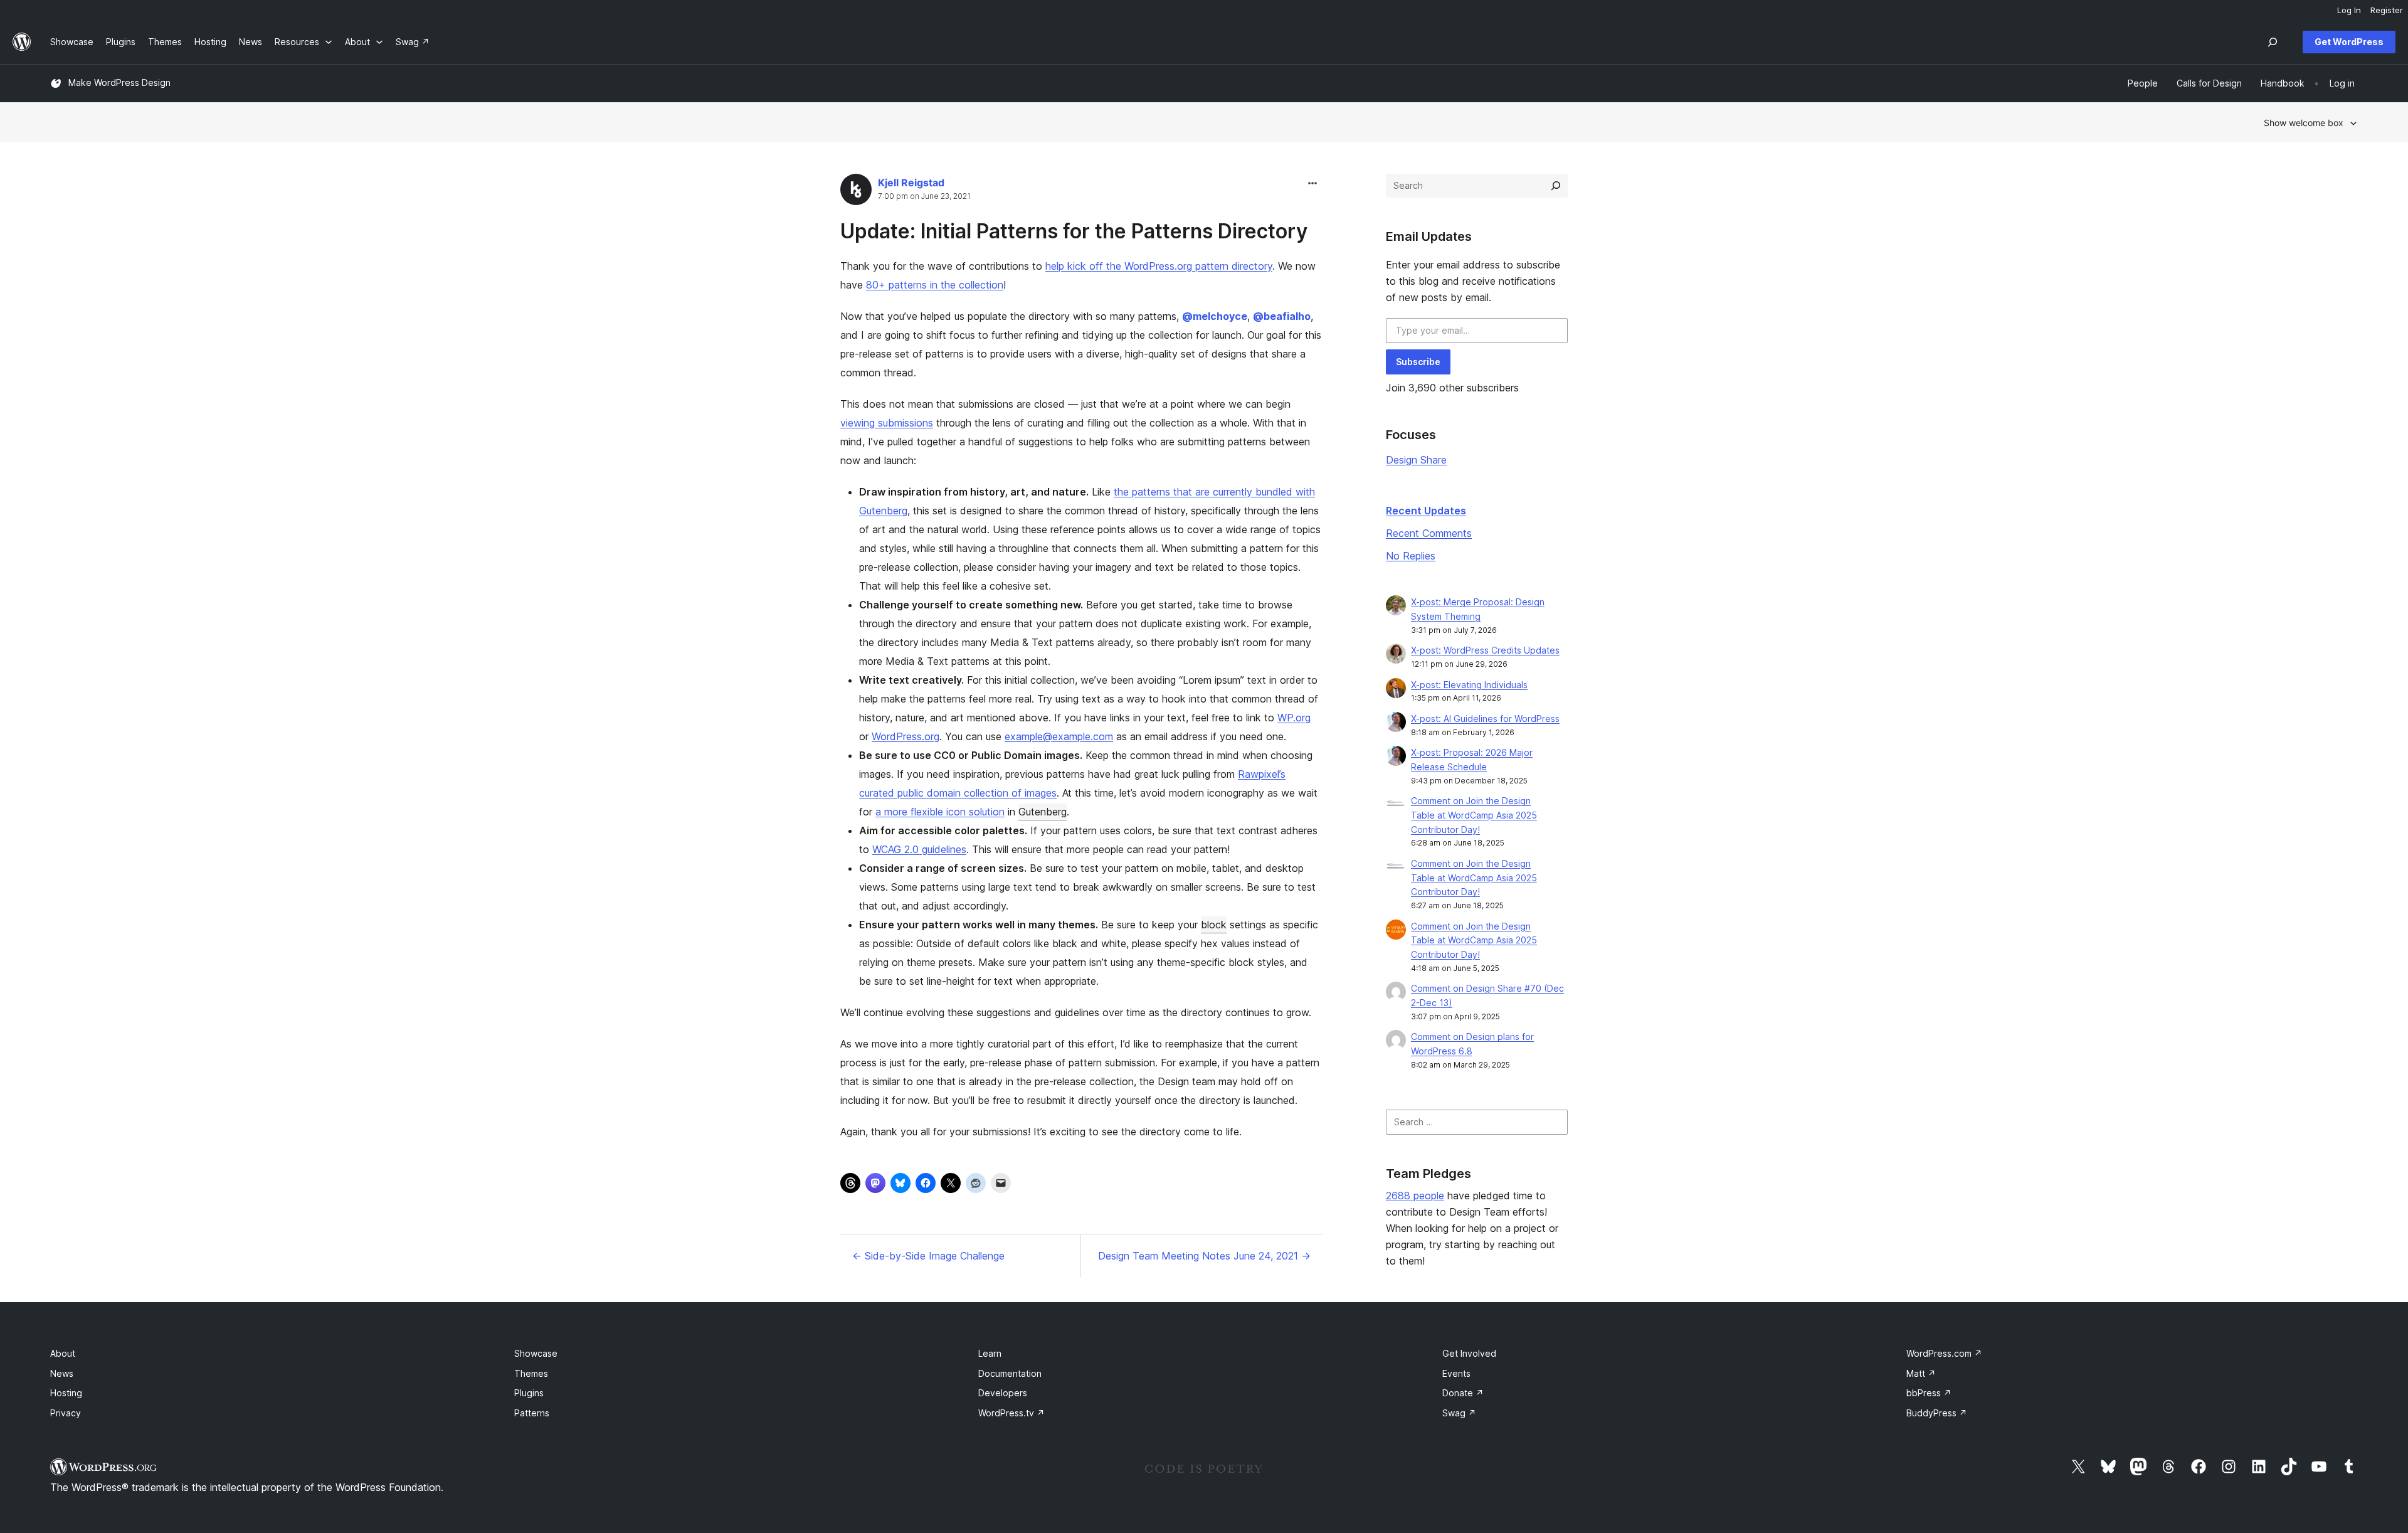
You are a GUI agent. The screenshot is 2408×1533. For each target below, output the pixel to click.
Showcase (536, 1353)
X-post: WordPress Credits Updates (1485, 650)
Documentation (1010, 1373)
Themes (531, 1373)
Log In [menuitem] (2349, 10)
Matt (1921, 1373)
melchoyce (1215, 316)
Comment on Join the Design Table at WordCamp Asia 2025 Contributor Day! (1474, 815)
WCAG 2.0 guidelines (919, 849)
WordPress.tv (1011, 1413)
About (63, 1353)
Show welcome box (2304, 123)
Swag (1459, 1413)
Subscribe (1418, 362)
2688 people (1415, 1196)
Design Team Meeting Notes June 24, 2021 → (1204, 1256)
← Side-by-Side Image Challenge (928, 1256)
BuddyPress (1937, 1413)
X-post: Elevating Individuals (1469, 685)
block (1214, 925)
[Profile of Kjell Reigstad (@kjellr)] (856, 192)
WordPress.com (1944, 1353)
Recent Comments (1429, 533)
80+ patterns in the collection (935, 285)
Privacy (66, 1413)
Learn (990, 1353)
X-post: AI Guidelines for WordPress (1485, 719)
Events (1456, 1373)
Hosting (66, 1393)
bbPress (1929, 1393)
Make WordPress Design (119, 82)
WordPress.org (906, 736)
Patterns (532, 1413)
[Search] (1556, 186)
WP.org (1294, 718)
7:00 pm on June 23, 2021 (924, 196)
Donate (1463, 1393)
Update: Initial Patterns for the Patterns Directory (1074, 231)
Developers (1003, 1393)
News (62, 1373)
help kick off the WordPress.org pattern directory (1159, 266)
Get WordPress (2349, 42)
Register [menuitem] (2387, 10)
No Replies (1411, 556)
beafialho (1282, 316)
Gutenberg (1043, 812)
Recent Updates (1426, 511)
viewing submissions (887, 423)
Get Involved (1469, 1353)
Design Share (1416, 460)
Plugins (529, 1393)
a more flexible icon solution (940, 812)
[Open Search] (2273, 42)
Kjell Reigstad (911, 183)
